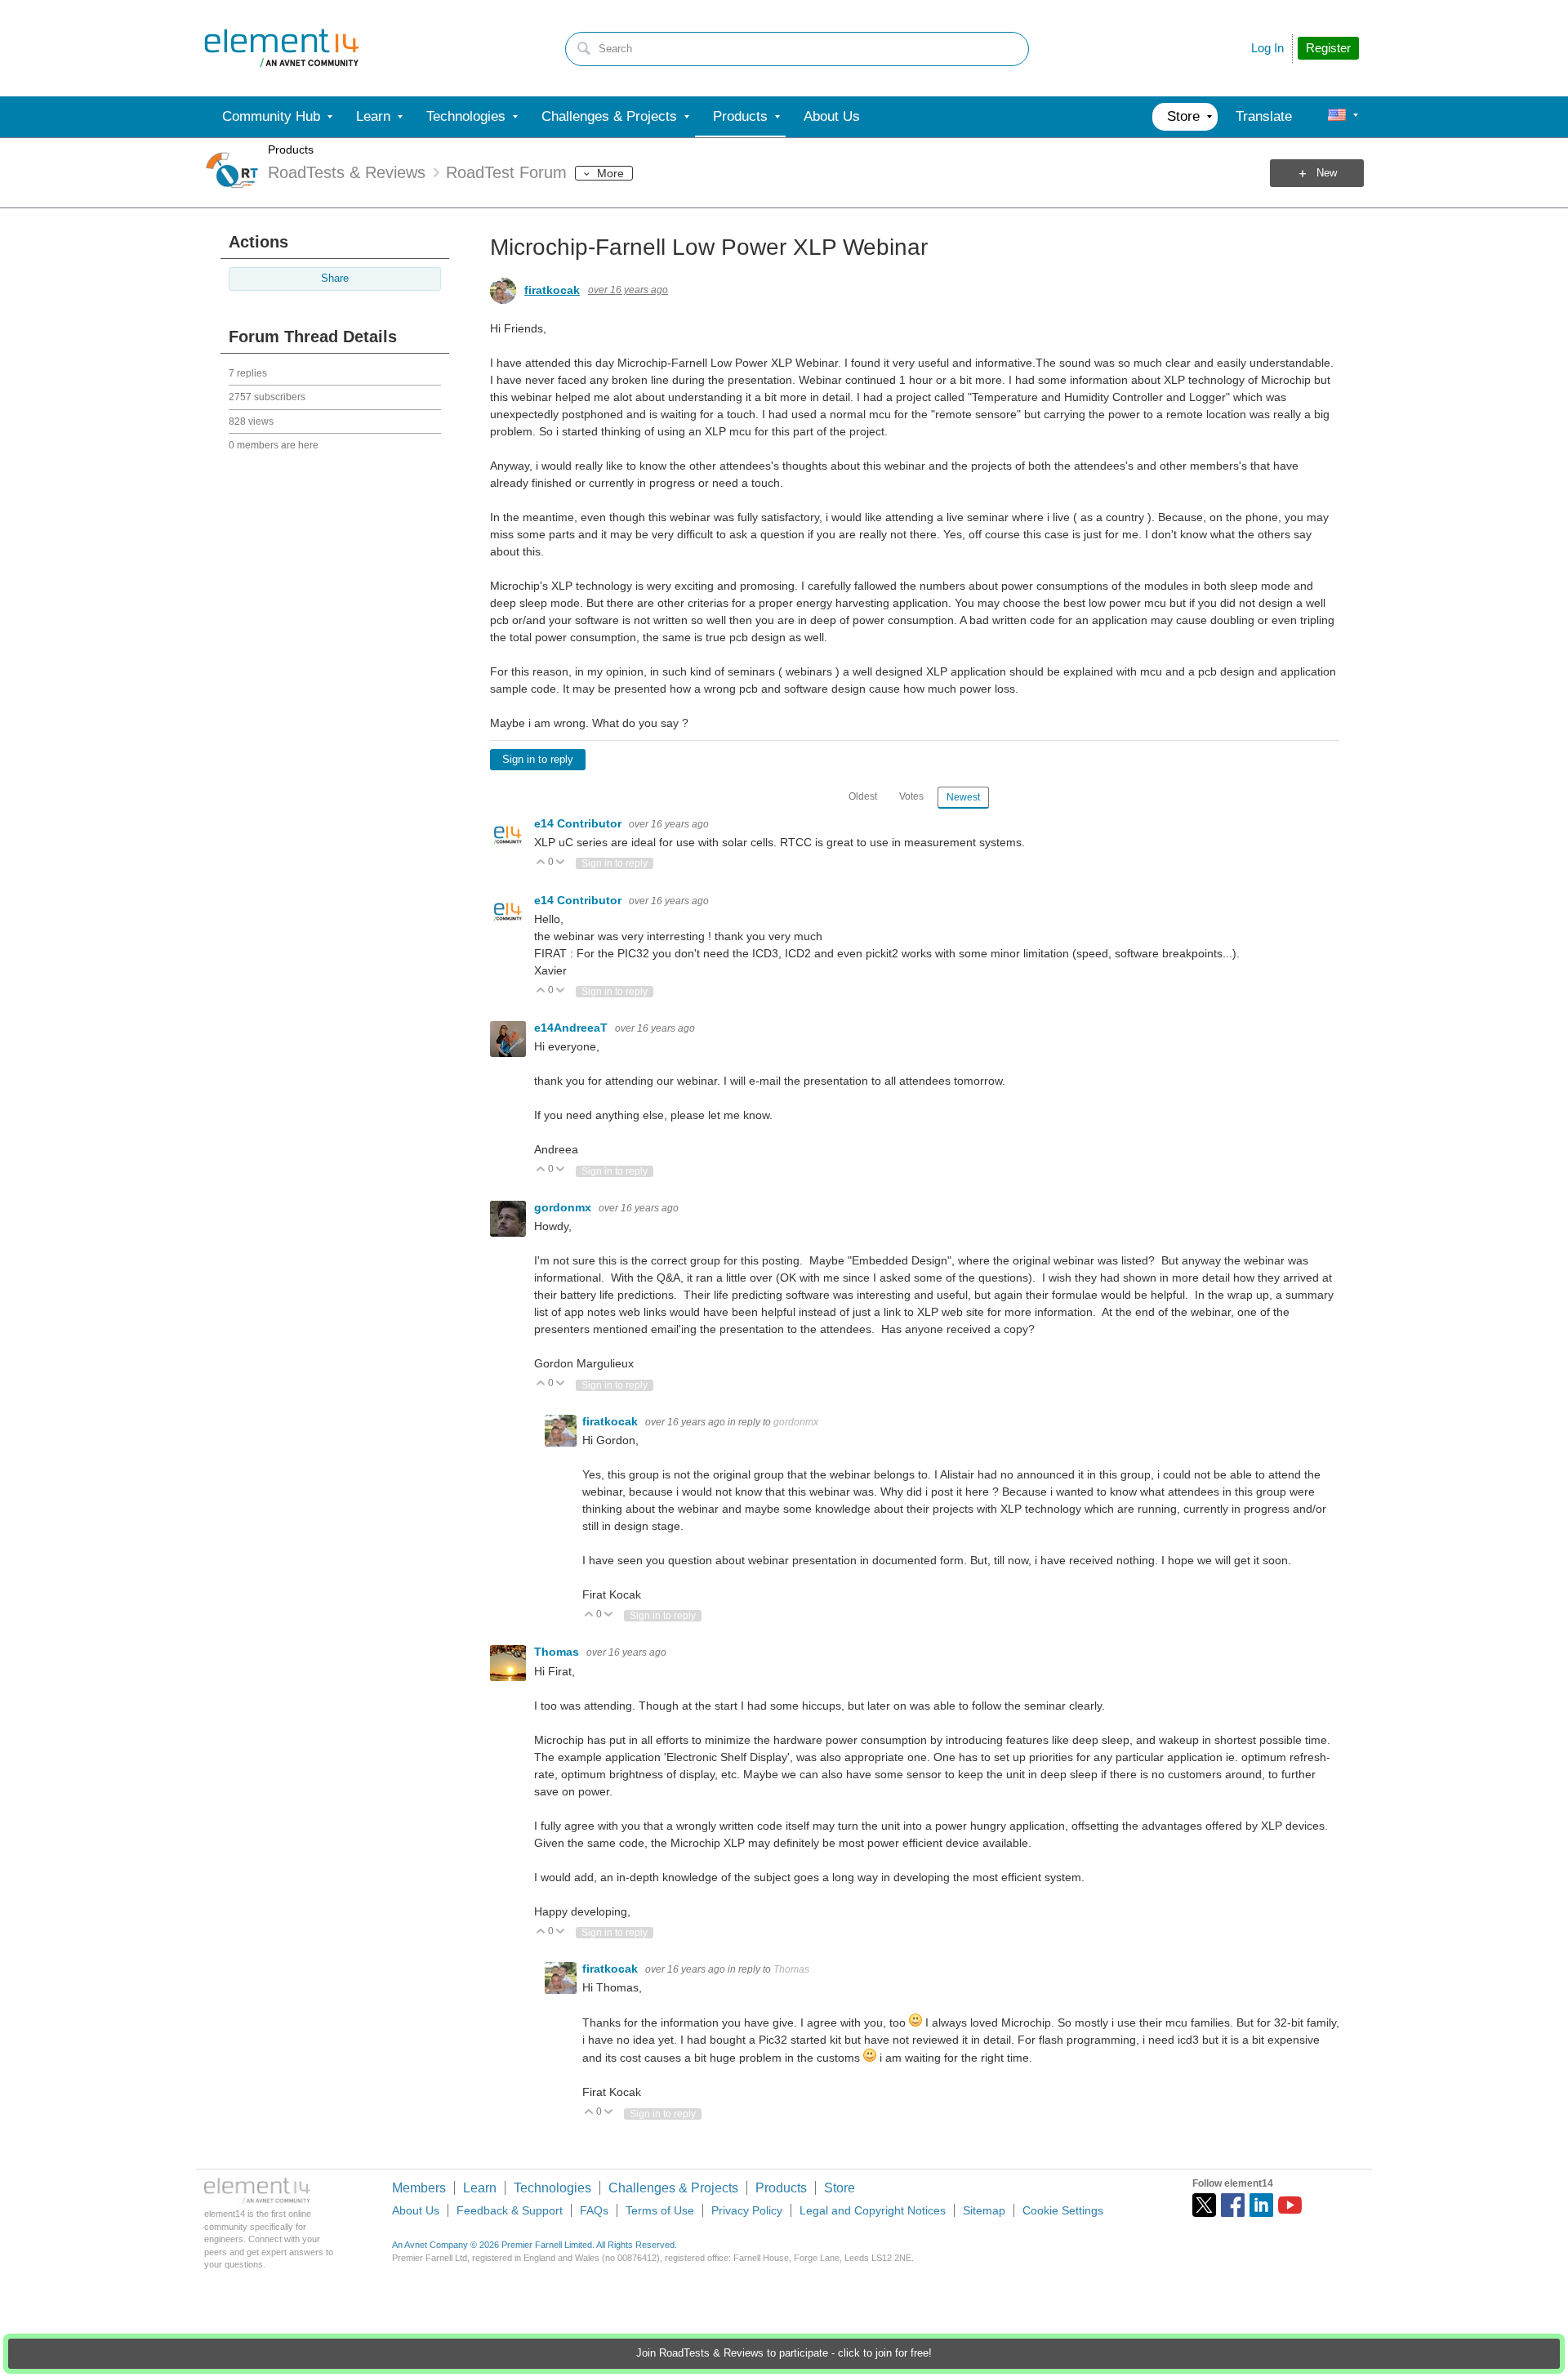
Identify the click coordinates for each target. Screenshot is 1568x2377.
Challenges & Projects (673, 2188)
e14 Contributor (579, 823)
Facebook (1233, 2205)
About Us (416, 2210)
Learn (480, 2188)
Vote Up (541, 863)
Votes (911, 796)
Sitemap (984, 2210)
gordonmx (564, 1207)
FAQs (594, 2210)
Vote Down (561, 863)
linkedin (1261, 2205)
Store (840, 2188)
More (610, 173)
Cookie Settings (1063, 2210)
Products (291, 149)
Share (335, 279)
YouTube (1290, 2205)
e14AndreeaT (572, 1028)
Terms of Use (660, 2210)
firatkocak (552, 290)
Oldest (863, 796)
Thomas (558, 1652)
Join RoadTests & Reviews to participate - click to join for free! (784, 2353)
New (1327, 173)
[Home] (282, 48)
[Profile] (1337, 117)
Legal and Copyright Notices (873, 2210)
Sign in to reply (538, 760)
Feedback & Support (510, 2210)
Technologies (552, 2188)
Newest (963, 797)
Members (419, 2188)
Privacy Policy (747, 2210)
